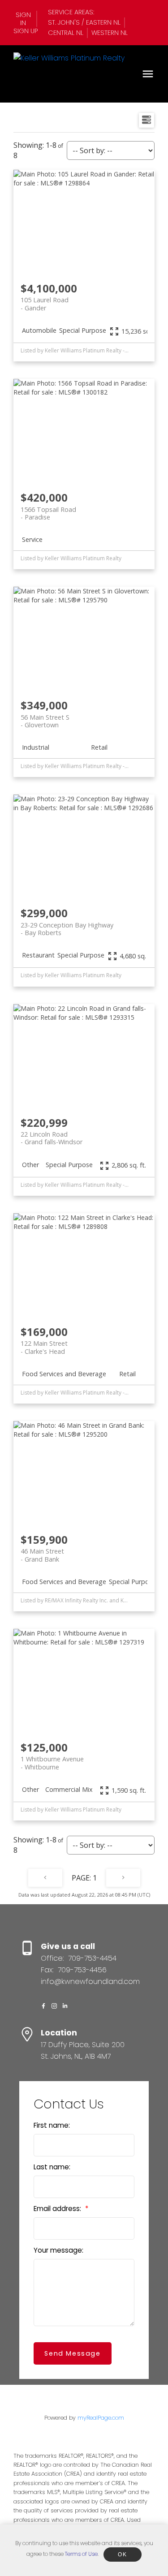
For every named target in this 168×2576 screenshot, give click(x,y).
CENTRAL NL (66, 33)
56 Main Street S (45, 721)
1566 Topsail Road (48, 513)
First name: (52, 2125)
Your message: (58, 2250)
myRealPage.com (101, 2418)
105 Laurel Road (45, 304)
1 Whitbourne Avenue (52, 1763)
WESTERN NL (110, 33)
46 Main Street (42, 1555)
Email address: (58, 2209)
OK (122, 2555)
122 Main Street (44, 1347)
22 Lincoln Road (52, 1138)
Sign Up (26, 31)
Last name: (52, 2167)
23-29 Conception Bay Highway (67, 929)
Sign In (23, 19)
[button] (25, 19)
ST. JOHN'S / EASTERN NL (84, 22)
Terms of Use (81, 2554)
